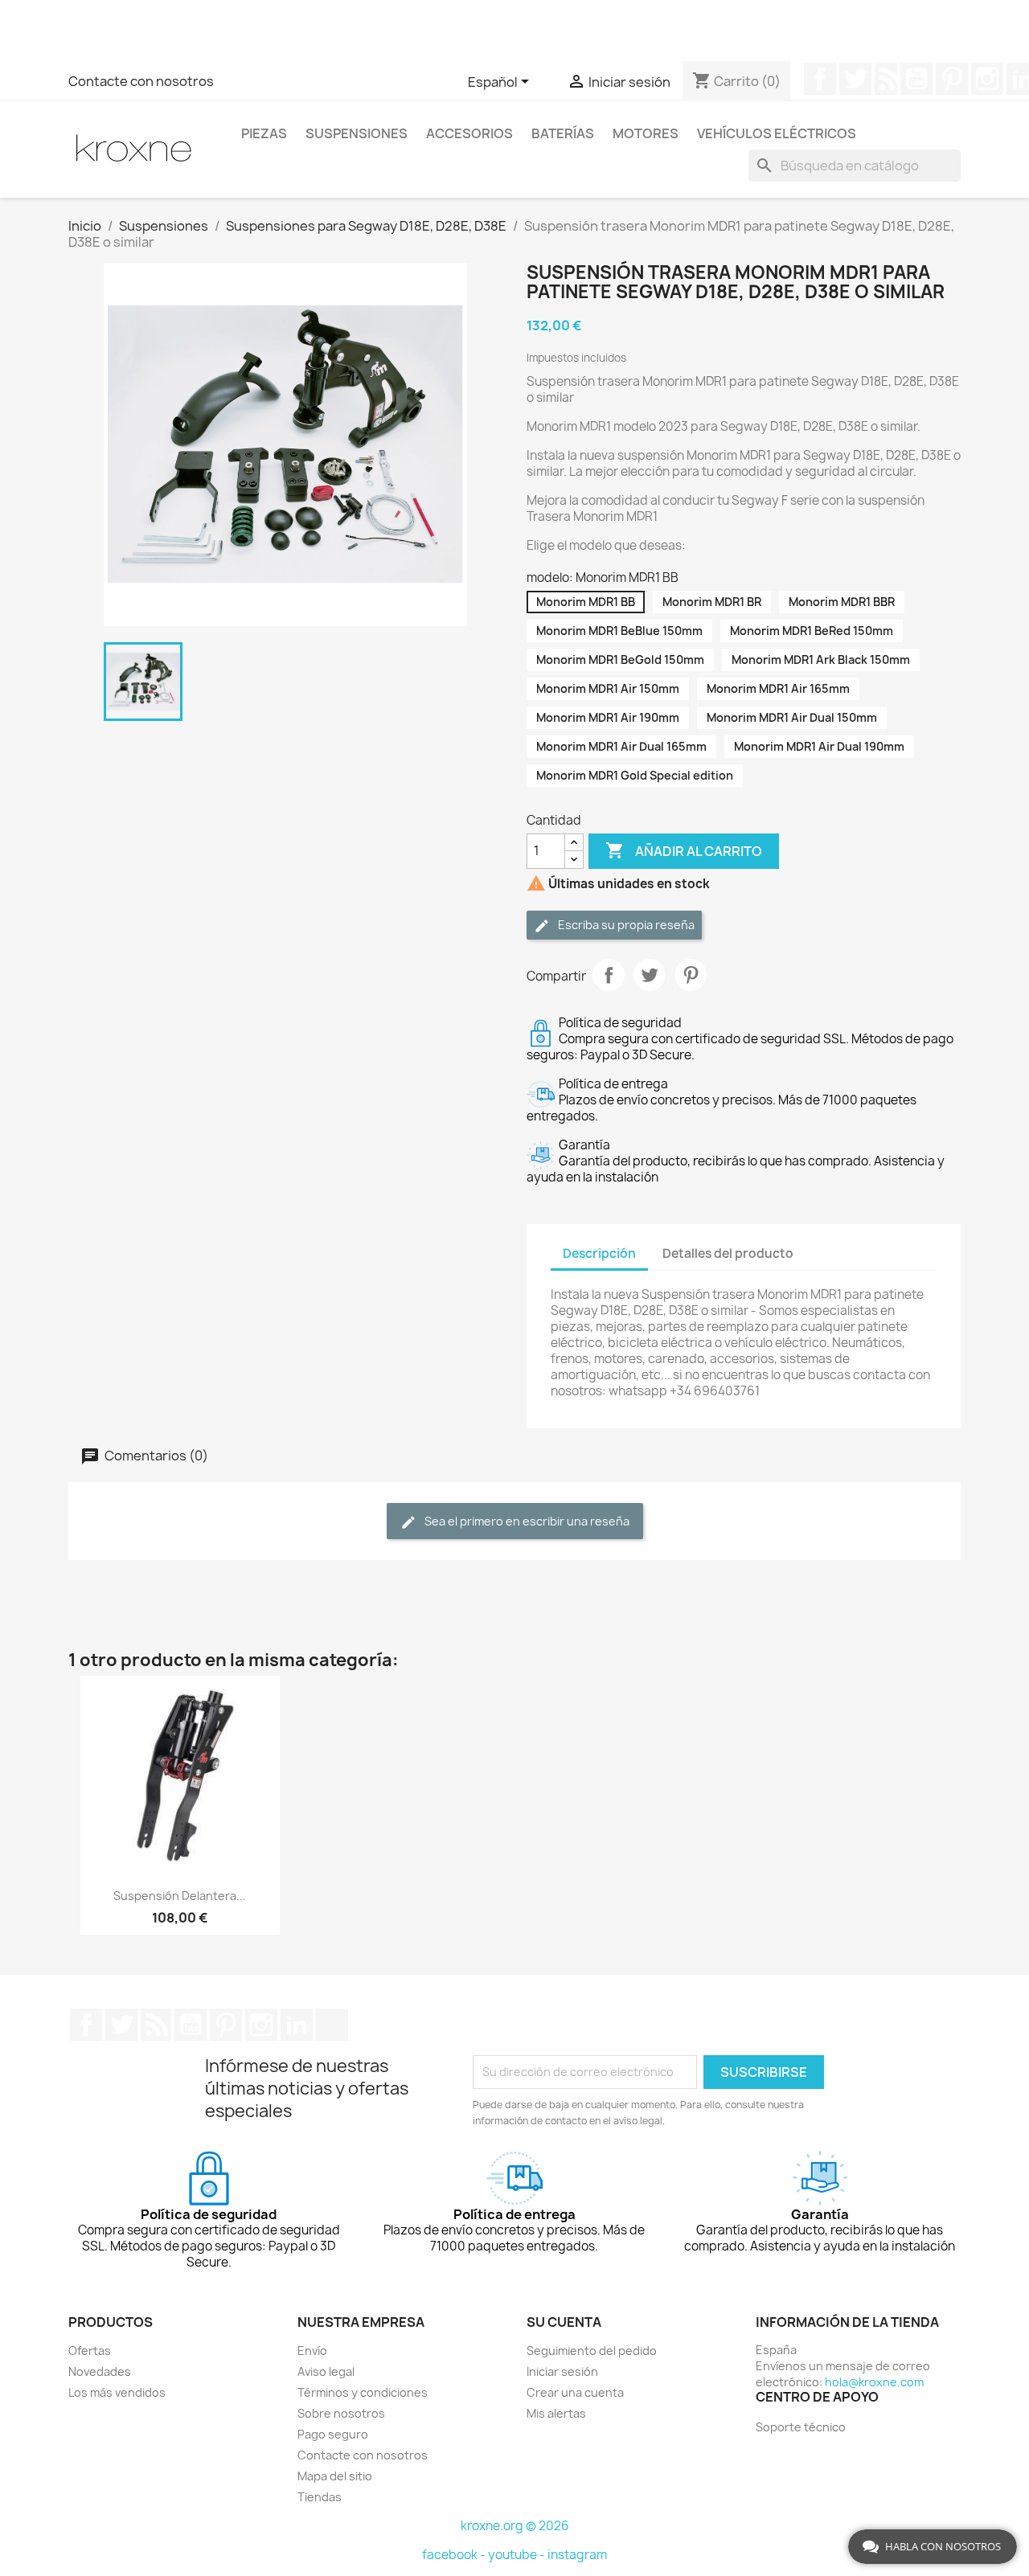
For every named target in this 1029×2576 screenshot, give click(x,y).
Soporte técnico (801, 2427)
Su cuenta (564, 2322)
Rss (886, 79)
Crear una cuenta (575, 2392)
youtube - (518, 2555)
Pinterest (952, 79)
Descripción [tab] (599, 1253)
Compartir (609, 975)
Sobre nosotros (341, 2413)
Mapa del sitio (335, 2476)
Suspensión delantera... (180, 1896)
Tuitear (650, 975)
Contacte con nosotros (141, 81)
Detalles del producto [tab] (728, 1253)
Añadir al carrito (684, 850)
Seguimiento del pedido (592, 2351)
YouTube (916, 79)
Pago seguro (333, 2434)
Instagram (987, 79)
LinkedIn (297, 2025)
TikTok (332, 2025)
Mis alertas (556, 2413)
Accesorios (469, 133)
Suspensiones (357, 133)
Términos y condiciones (363, 2392)
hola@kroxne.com (874, 2382)
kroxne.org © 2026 (515, 2526)
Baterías (563, 133)
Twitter (855, 79)
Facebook (820, 79)
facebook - (455, 2555)
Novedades (100, 2371)
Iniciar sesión (562, 2371)
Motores (646, 133)
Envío (312, 2351)
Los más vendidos (117, 2392)
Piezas (264, 133)
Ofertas (90, 2351)
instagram (577, 2555)
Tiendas (320, 2497)
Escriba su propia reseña (625, 925)
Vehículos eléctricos (777, 133)
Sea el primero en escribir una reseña (526, 1521)
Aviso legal (326, 2371)
